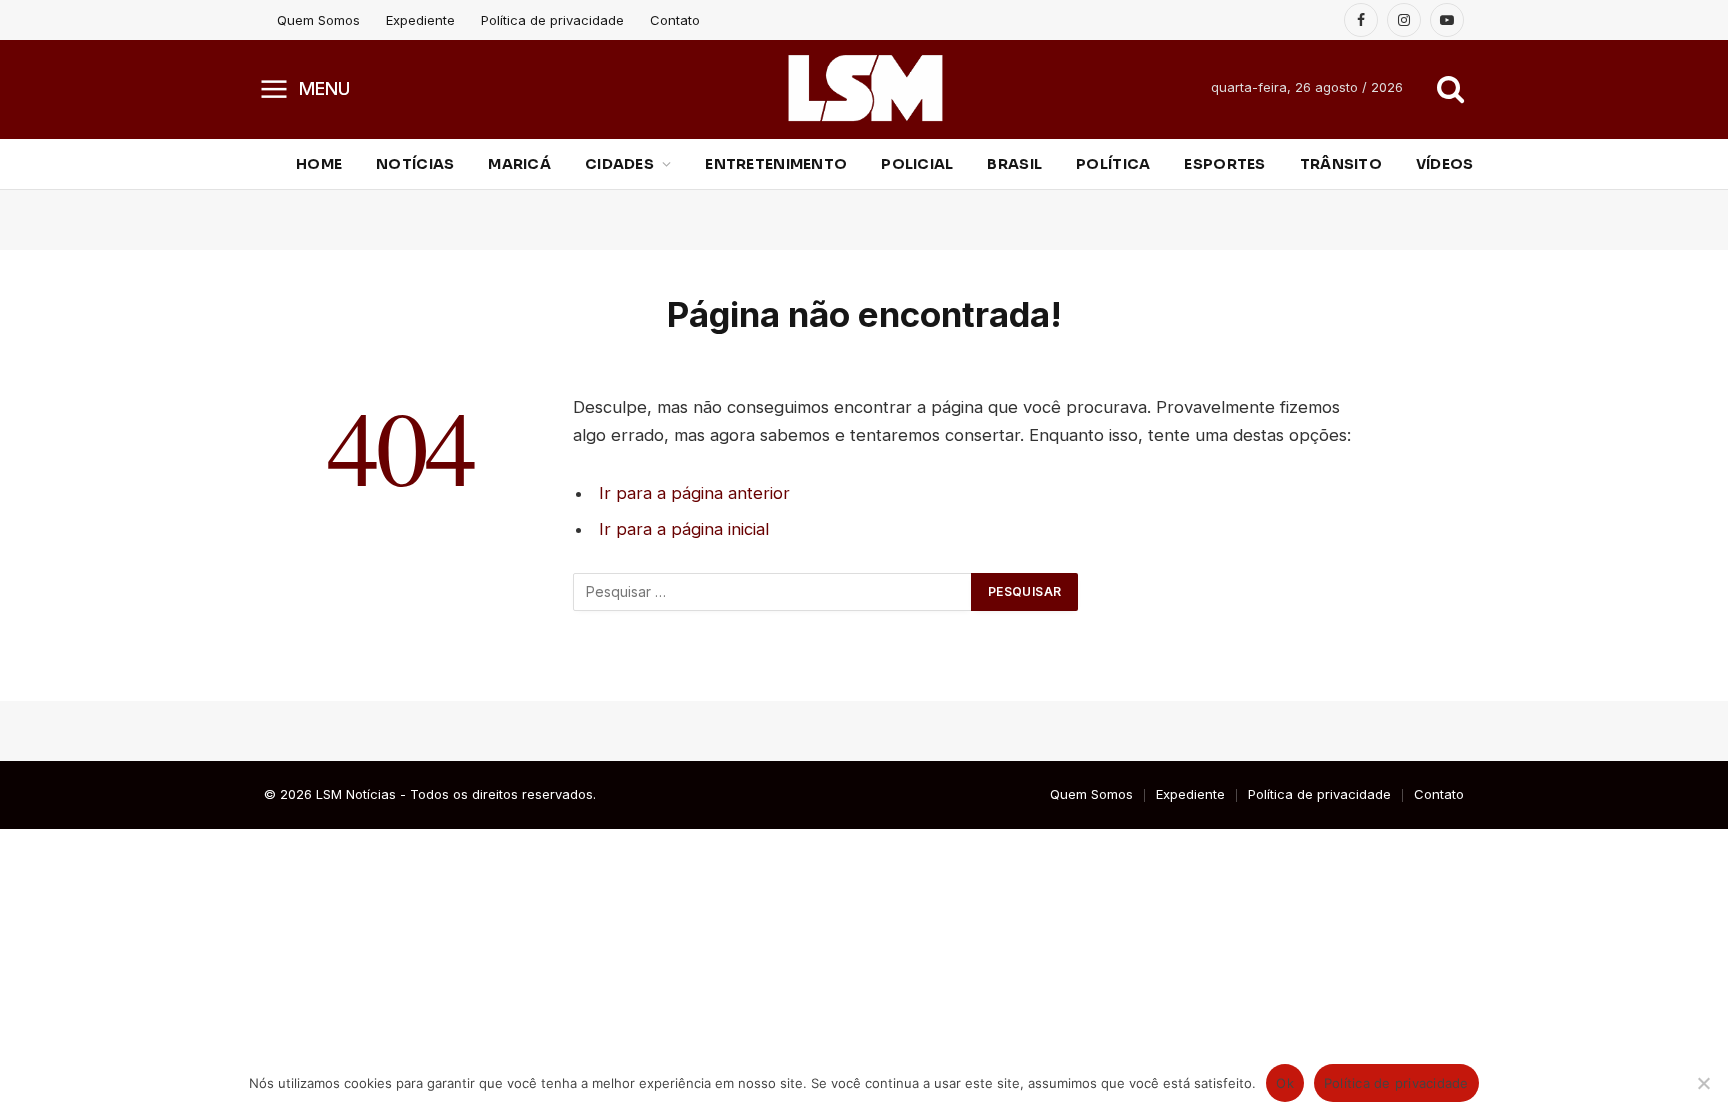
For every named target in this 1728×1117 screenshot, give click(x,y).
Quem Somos (318, 20)
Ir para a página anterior (694, 493)
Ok (1285, 1083)
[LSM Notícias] (864, 88)
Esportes (1224, 164)
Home (319, 164)
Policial (917, 164)
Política (1113, 164)
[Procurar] (1448, 88)
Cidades (619, 164)
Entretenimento (776, 164)
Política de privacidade (552, 20)
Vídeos (1445, 164)
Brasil (1014, 164)
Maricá (519, 164)
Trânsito (1341, 164)
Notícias (415, 164)
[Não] (1703, 1083)
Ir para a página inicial (684, 529)
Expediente (420, 20)
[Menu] (274, 88)
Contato (675, 20)
